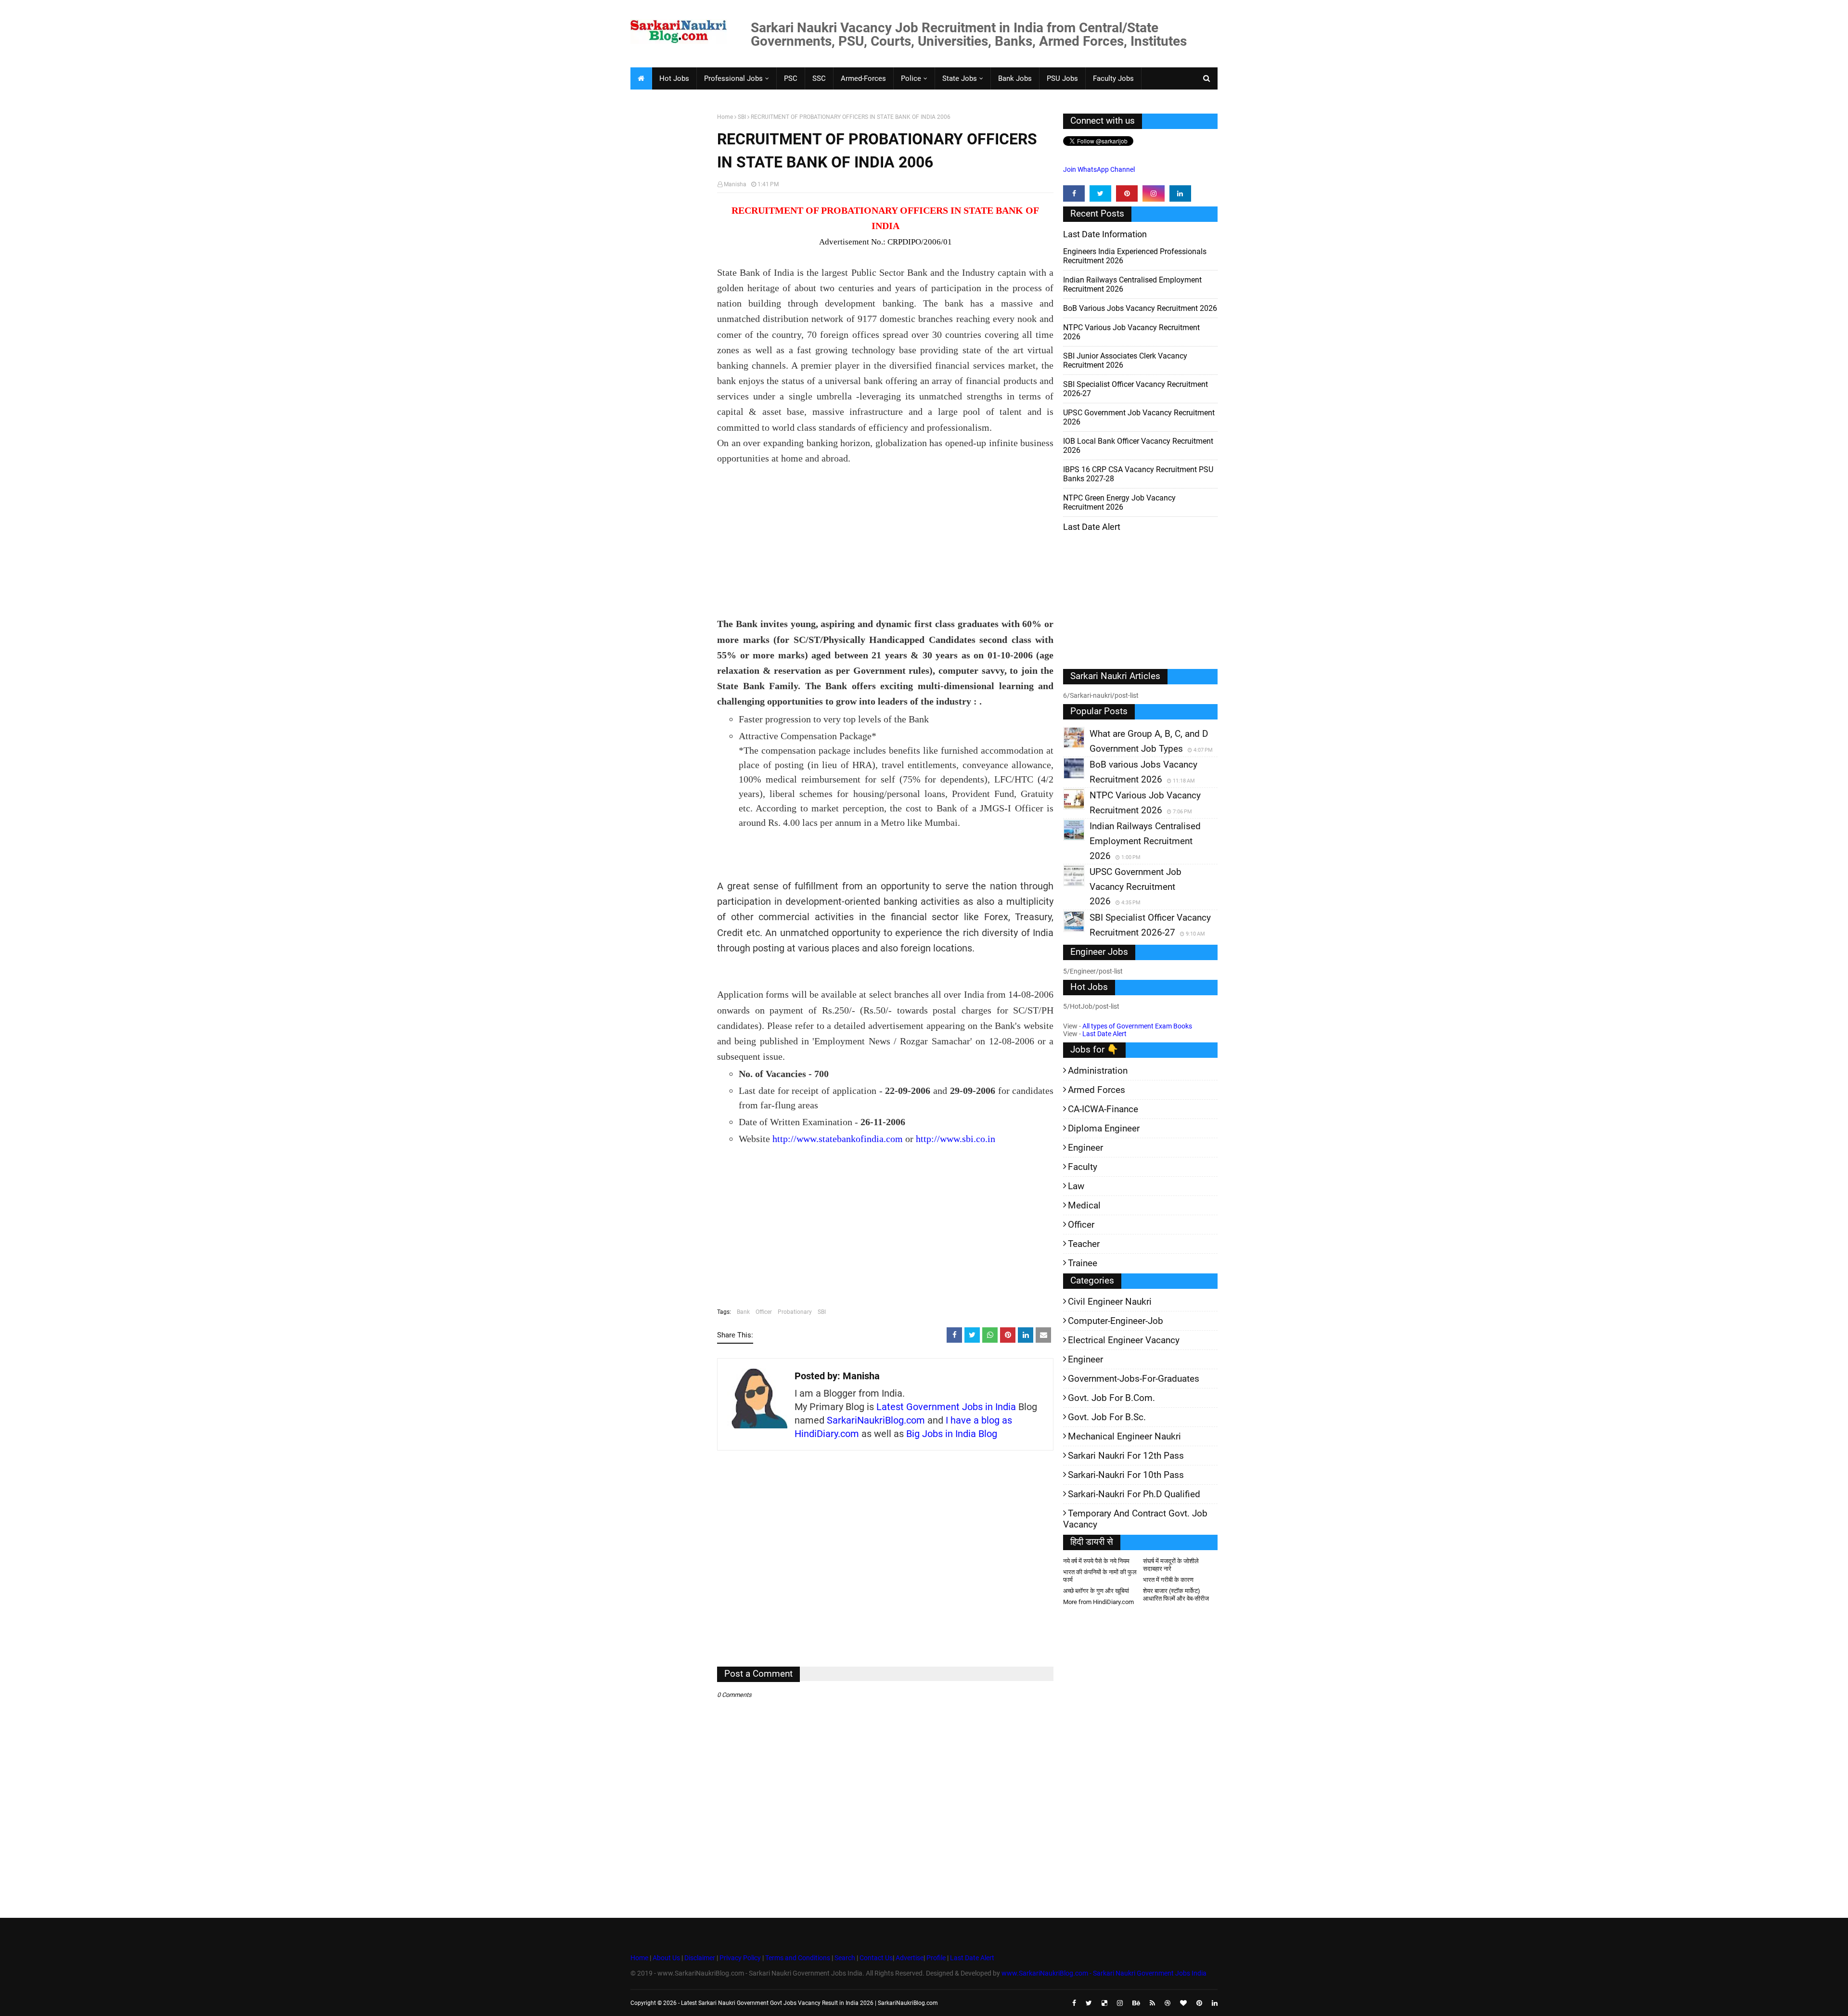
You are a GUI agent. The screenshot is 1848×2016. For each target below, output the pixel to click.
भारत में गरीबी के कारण (1168, 1580)
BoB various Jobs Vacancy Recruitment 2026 (1140, 308)
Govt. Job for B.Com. (1111, 1398)
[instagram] (1153, 193)
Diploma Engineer (1104, 1128)
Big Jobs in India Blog (952, 1434)
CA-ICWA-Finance (1103, 1109)
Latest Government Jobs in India (946, 1407)
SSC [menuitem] (819, 78)
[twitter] (1100, 193)
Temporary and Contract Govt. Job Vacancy (1135, 1519)
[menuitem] (641, 78)
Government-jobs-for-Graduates (1134, 1379)
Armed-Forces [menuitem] (863, 78)
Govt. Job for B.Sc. (1107, 1417)
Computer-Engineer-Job (1116, 1321)
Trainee (1083, 1263)
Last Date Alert (1104, 1034)
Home (725, 117)
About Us (666, 1958)
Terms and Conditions (798, 1958)
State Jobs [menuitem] (960, 78)
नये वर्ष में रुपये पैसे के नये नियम (1096, 1561)
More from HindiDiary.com (1098, 1602)
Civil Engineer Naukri (1110, 1302)
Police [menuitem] (911, 78)
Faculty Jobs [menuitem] (1113, 78)
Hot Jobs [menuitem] (674, 78)
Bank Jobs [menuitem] (1015, 78)
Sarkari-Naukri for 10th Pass (1126, 1475)
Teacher (1084, 1244)
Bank (743, 1312)
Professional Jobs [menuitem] (733, 78)
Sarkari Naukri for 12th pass (1126, 1456)
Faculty (1083, 1167)
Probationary (795, 1312)
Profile (936, 1958)
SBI (742, 117)
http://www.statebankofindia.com (838, 1139)
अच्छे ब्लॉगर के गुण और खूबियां (1096, 1591)
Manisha (735, 184)
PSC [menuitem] (791, 78)
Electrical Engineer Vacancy (1124, 1340)
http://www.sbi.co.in (956, 1139)
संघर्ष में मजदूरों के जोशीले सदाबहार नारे (1171, 1565)
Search (845, 1958)
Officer (764, 1312)
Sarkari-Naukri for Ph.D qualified (1134, 1494)
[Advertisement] (670, 263)
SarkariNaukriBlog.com (876, 1420)
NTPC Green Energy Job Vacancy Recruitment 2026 (1119, 502)
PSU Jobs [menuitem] (1062, 78)
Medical (1084, 1205)
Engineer (1085, 1148)
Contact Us (876, 1958)
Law (1076, 1186)
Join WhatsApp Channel (1099, 169)
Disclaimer (700, 1958)
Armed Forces (1097, 1090)
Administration (1098, 1071)
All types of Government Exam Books (1137, 1026)
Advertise (910, 1958)
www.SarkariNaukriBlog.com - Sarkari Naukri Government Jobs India (1104, 1973)
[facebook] (1074, 193)
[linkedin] (1180, 193)
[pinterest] (1127, 193)
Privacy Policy (740, 1958)
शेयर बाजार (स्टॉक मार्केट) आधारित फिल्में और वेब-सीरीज (1176, 1595)
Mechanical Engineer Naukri (1124, 1436)
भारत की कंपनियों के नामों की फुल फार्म (1100, 1576)
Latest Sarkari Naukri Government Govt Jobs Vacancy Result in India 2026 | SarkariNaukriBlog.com (809, 2003)
